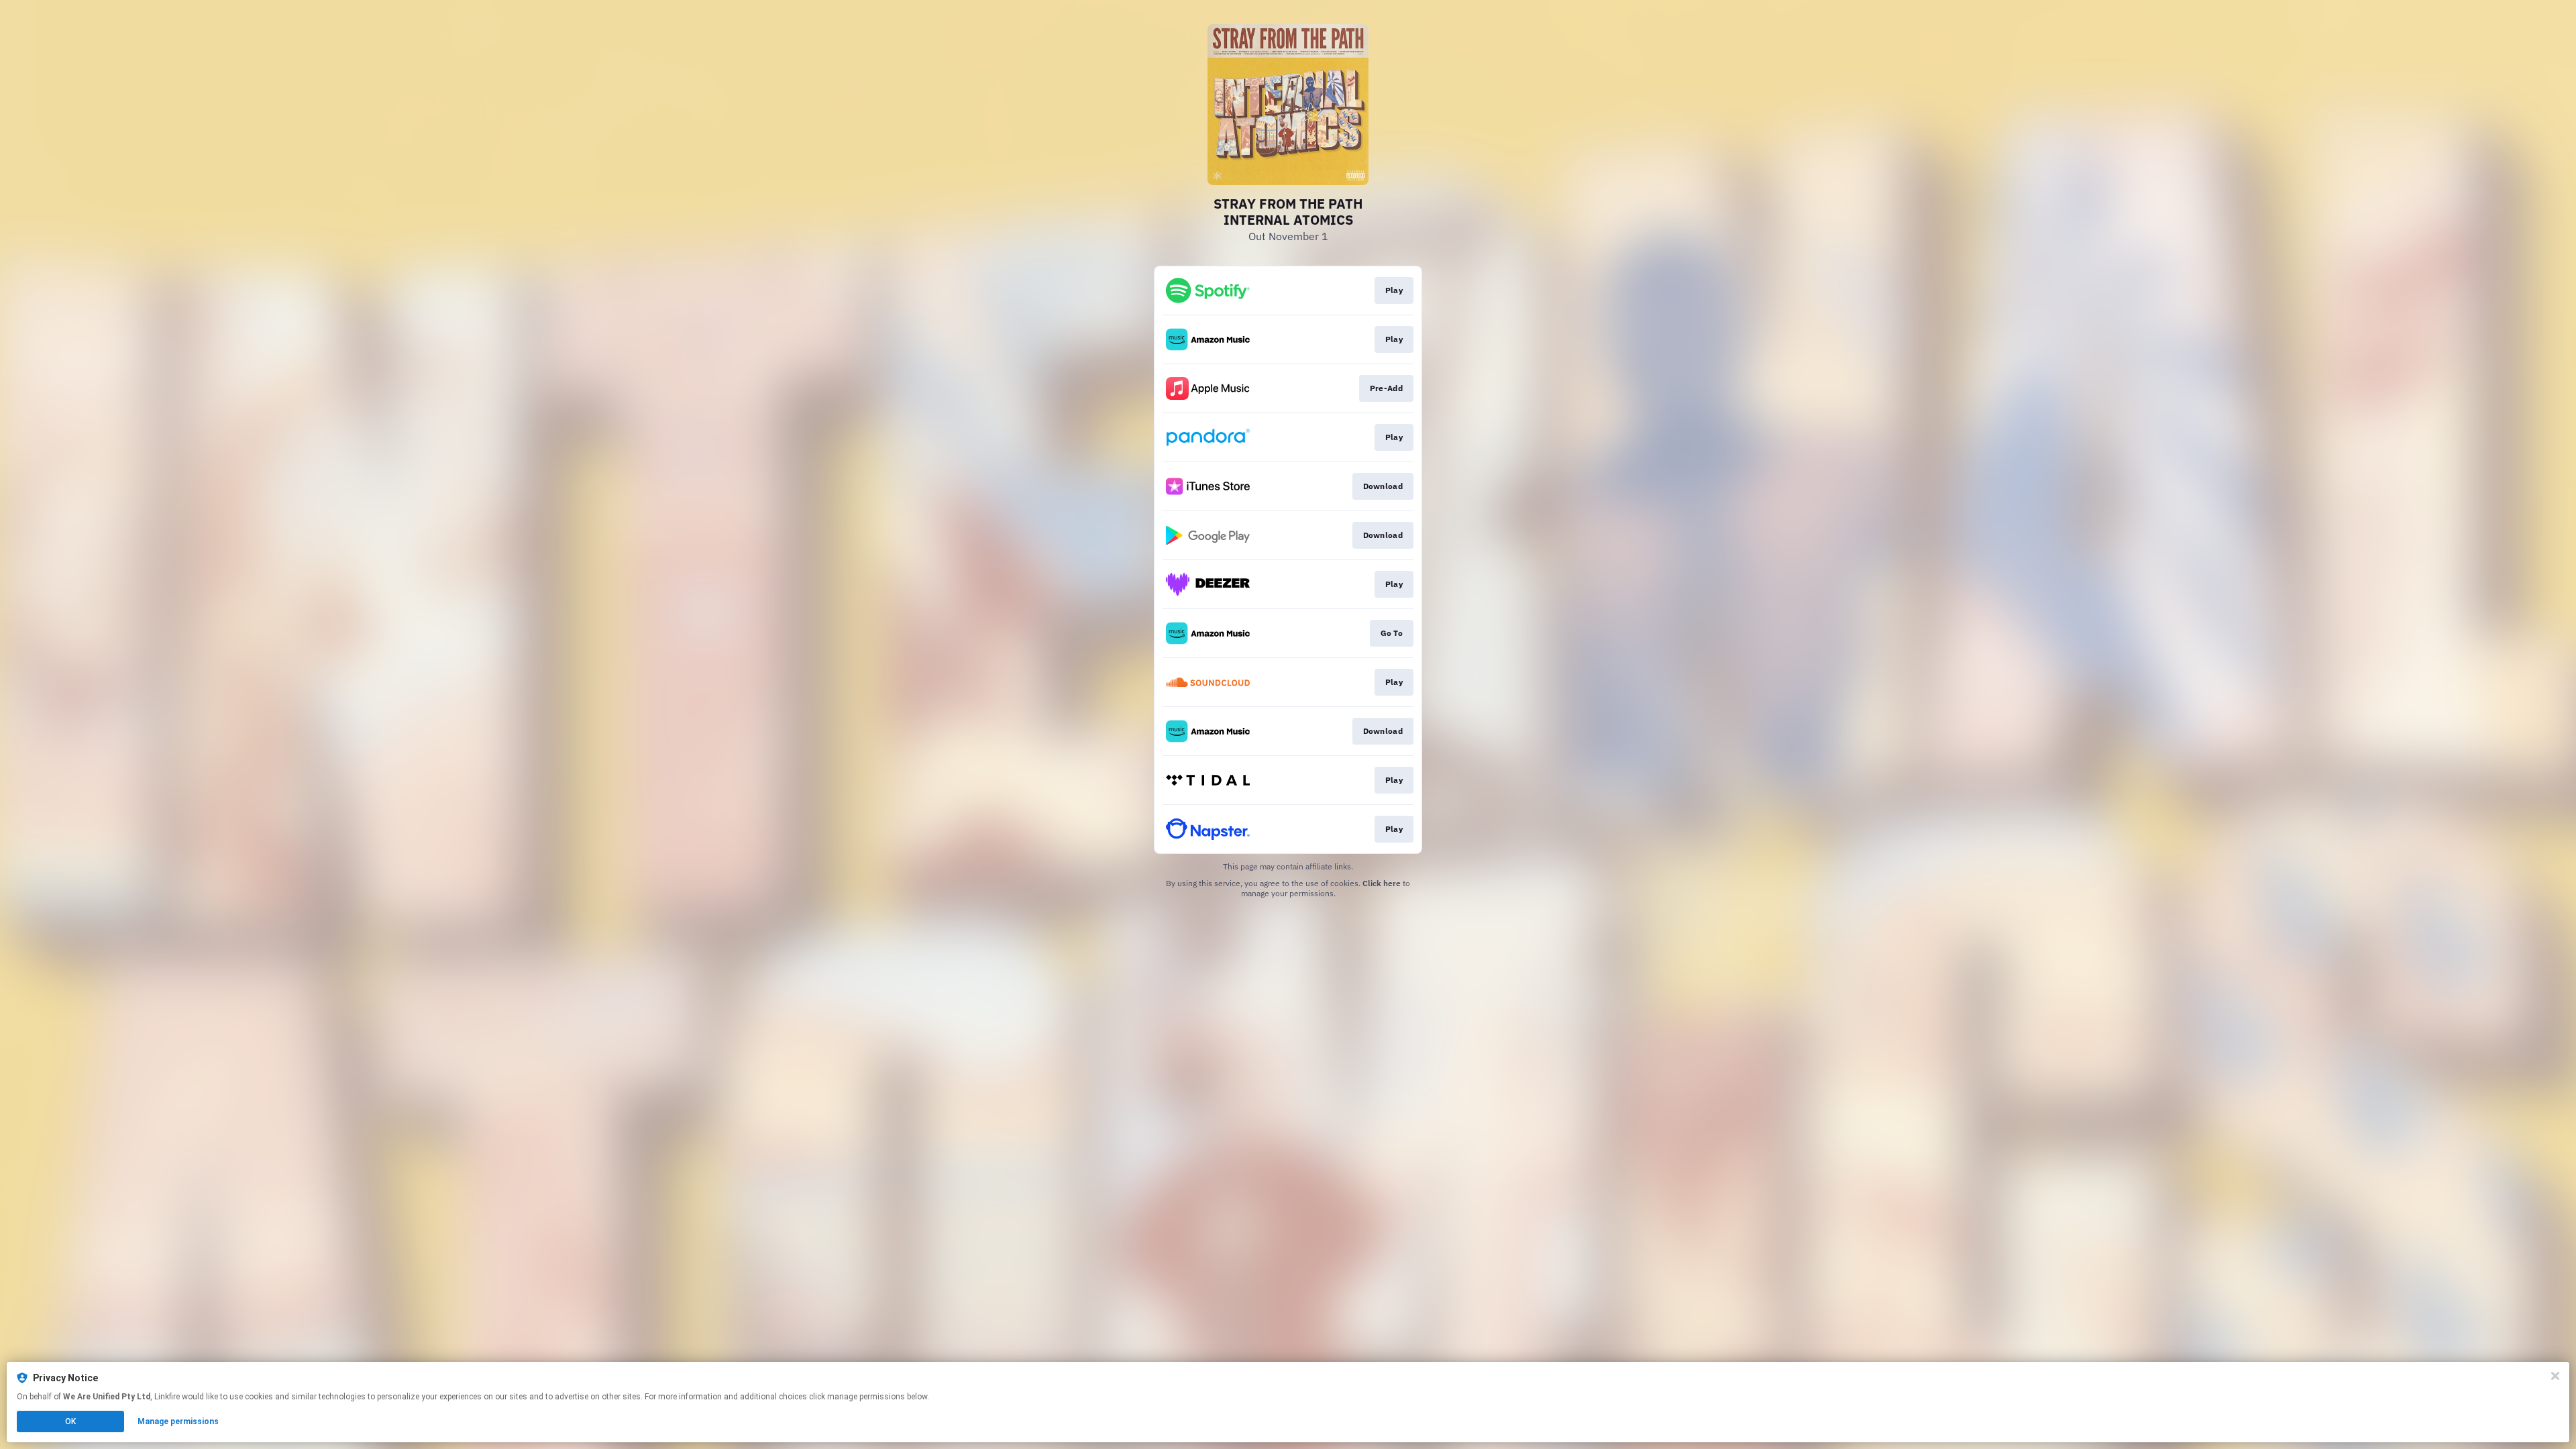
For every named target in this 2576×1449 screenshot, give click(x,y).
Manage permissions (178, 1421)
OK (70, 1421)
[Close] (2555, 1376)
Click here (1382, 883)
